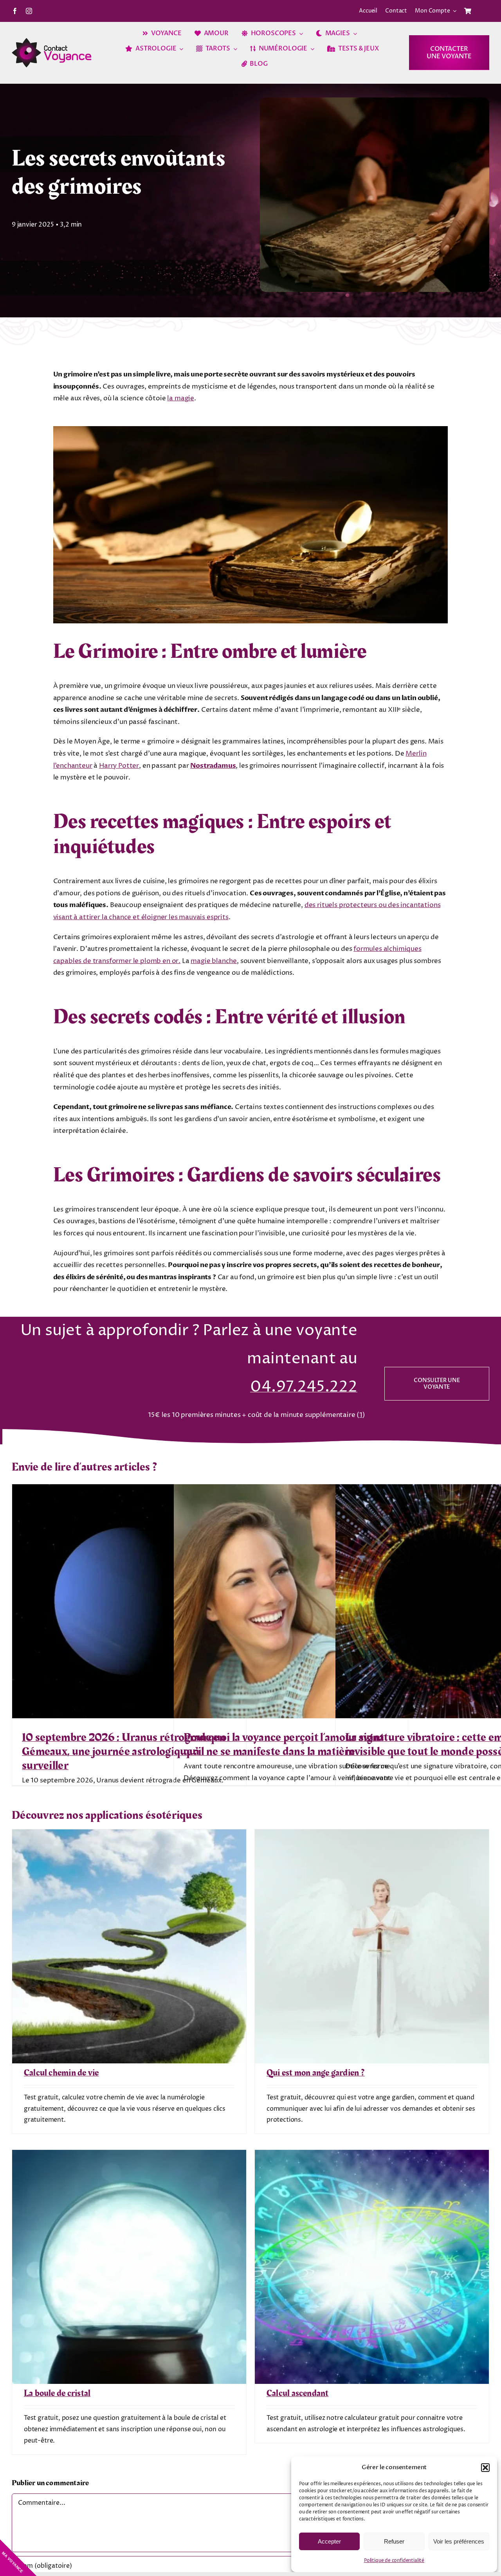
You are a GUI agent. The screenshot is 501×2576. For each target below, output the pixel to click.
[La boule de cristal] (129, 2156)
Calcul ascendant (298, 2393)
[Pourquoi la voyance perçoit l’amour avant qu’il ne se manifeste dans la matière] (291, 1601)
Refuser (394, 2541)
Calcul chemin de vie (61, 2073)
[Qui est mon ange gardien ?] (372, 1835)
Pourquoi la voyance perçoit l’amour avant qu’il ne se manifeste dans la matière (284, 1744)
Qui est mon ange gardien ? (316, 2073)
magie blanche (214, 961)
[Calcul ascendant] (372, 2156)
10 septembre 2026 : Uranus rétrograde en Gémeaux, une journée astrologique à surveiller (124, 1752)
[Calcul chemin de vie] (129, 1835)
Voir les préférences (459, 2541)
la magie (181, 398)
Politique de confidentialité (394, 2561)
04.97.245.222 (304, 1387)
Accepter (329, 2541)
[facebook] (15, 11)
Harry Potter (119, 766)
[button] (485, 2468)
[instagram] (29, 11)
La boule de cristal (57, 2393)
